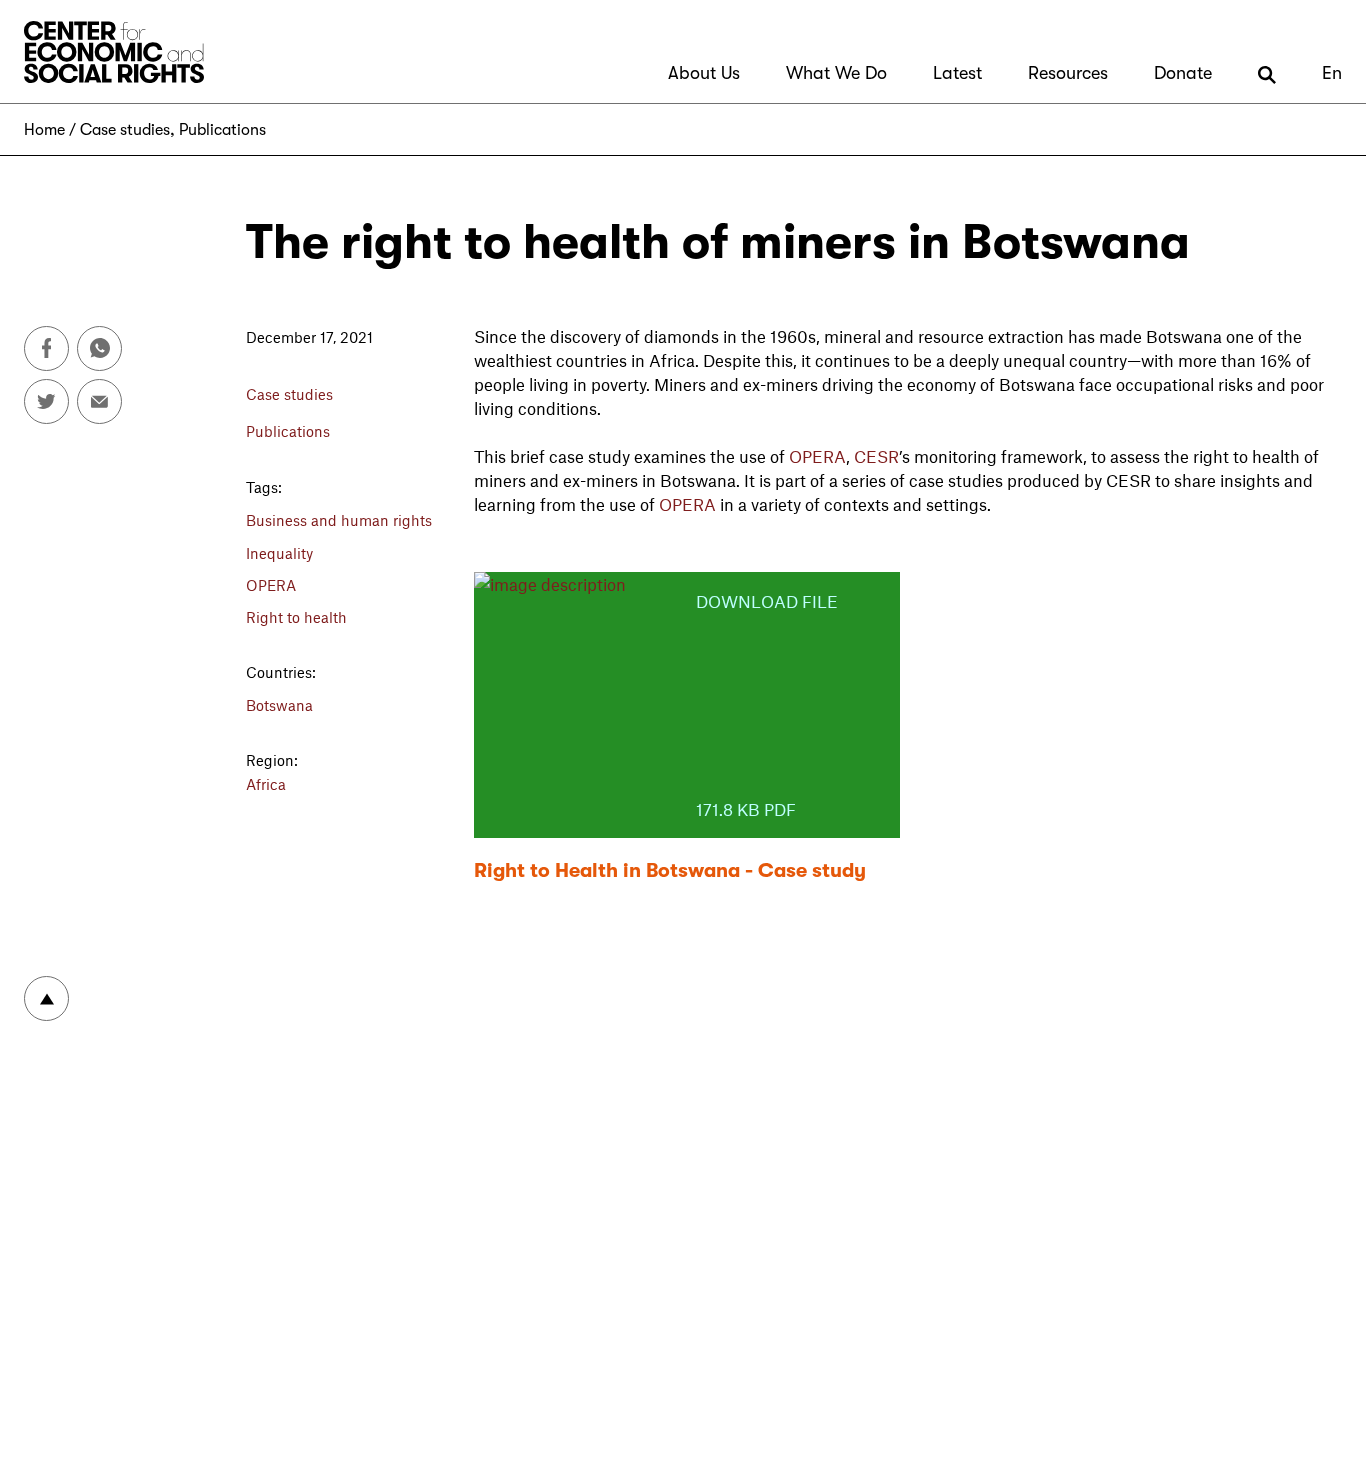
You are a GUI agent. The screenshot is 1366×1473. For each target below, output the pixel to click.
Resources (1068, 73)
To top (46, 998)
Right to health (296, 617)
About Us (704, 73)
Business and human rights (339, 520)
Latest (957, 73)
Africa (266, 784)
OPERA (271, 585)
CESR (876, 456)
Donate (1183, 73)
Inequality (279, 553)
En (1332, 73)
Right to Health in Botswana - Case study (670, 870)
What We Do (836, 73)
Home (44, 130)
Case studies (125, 130)
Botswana (279, 705)
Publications (222, 130)
